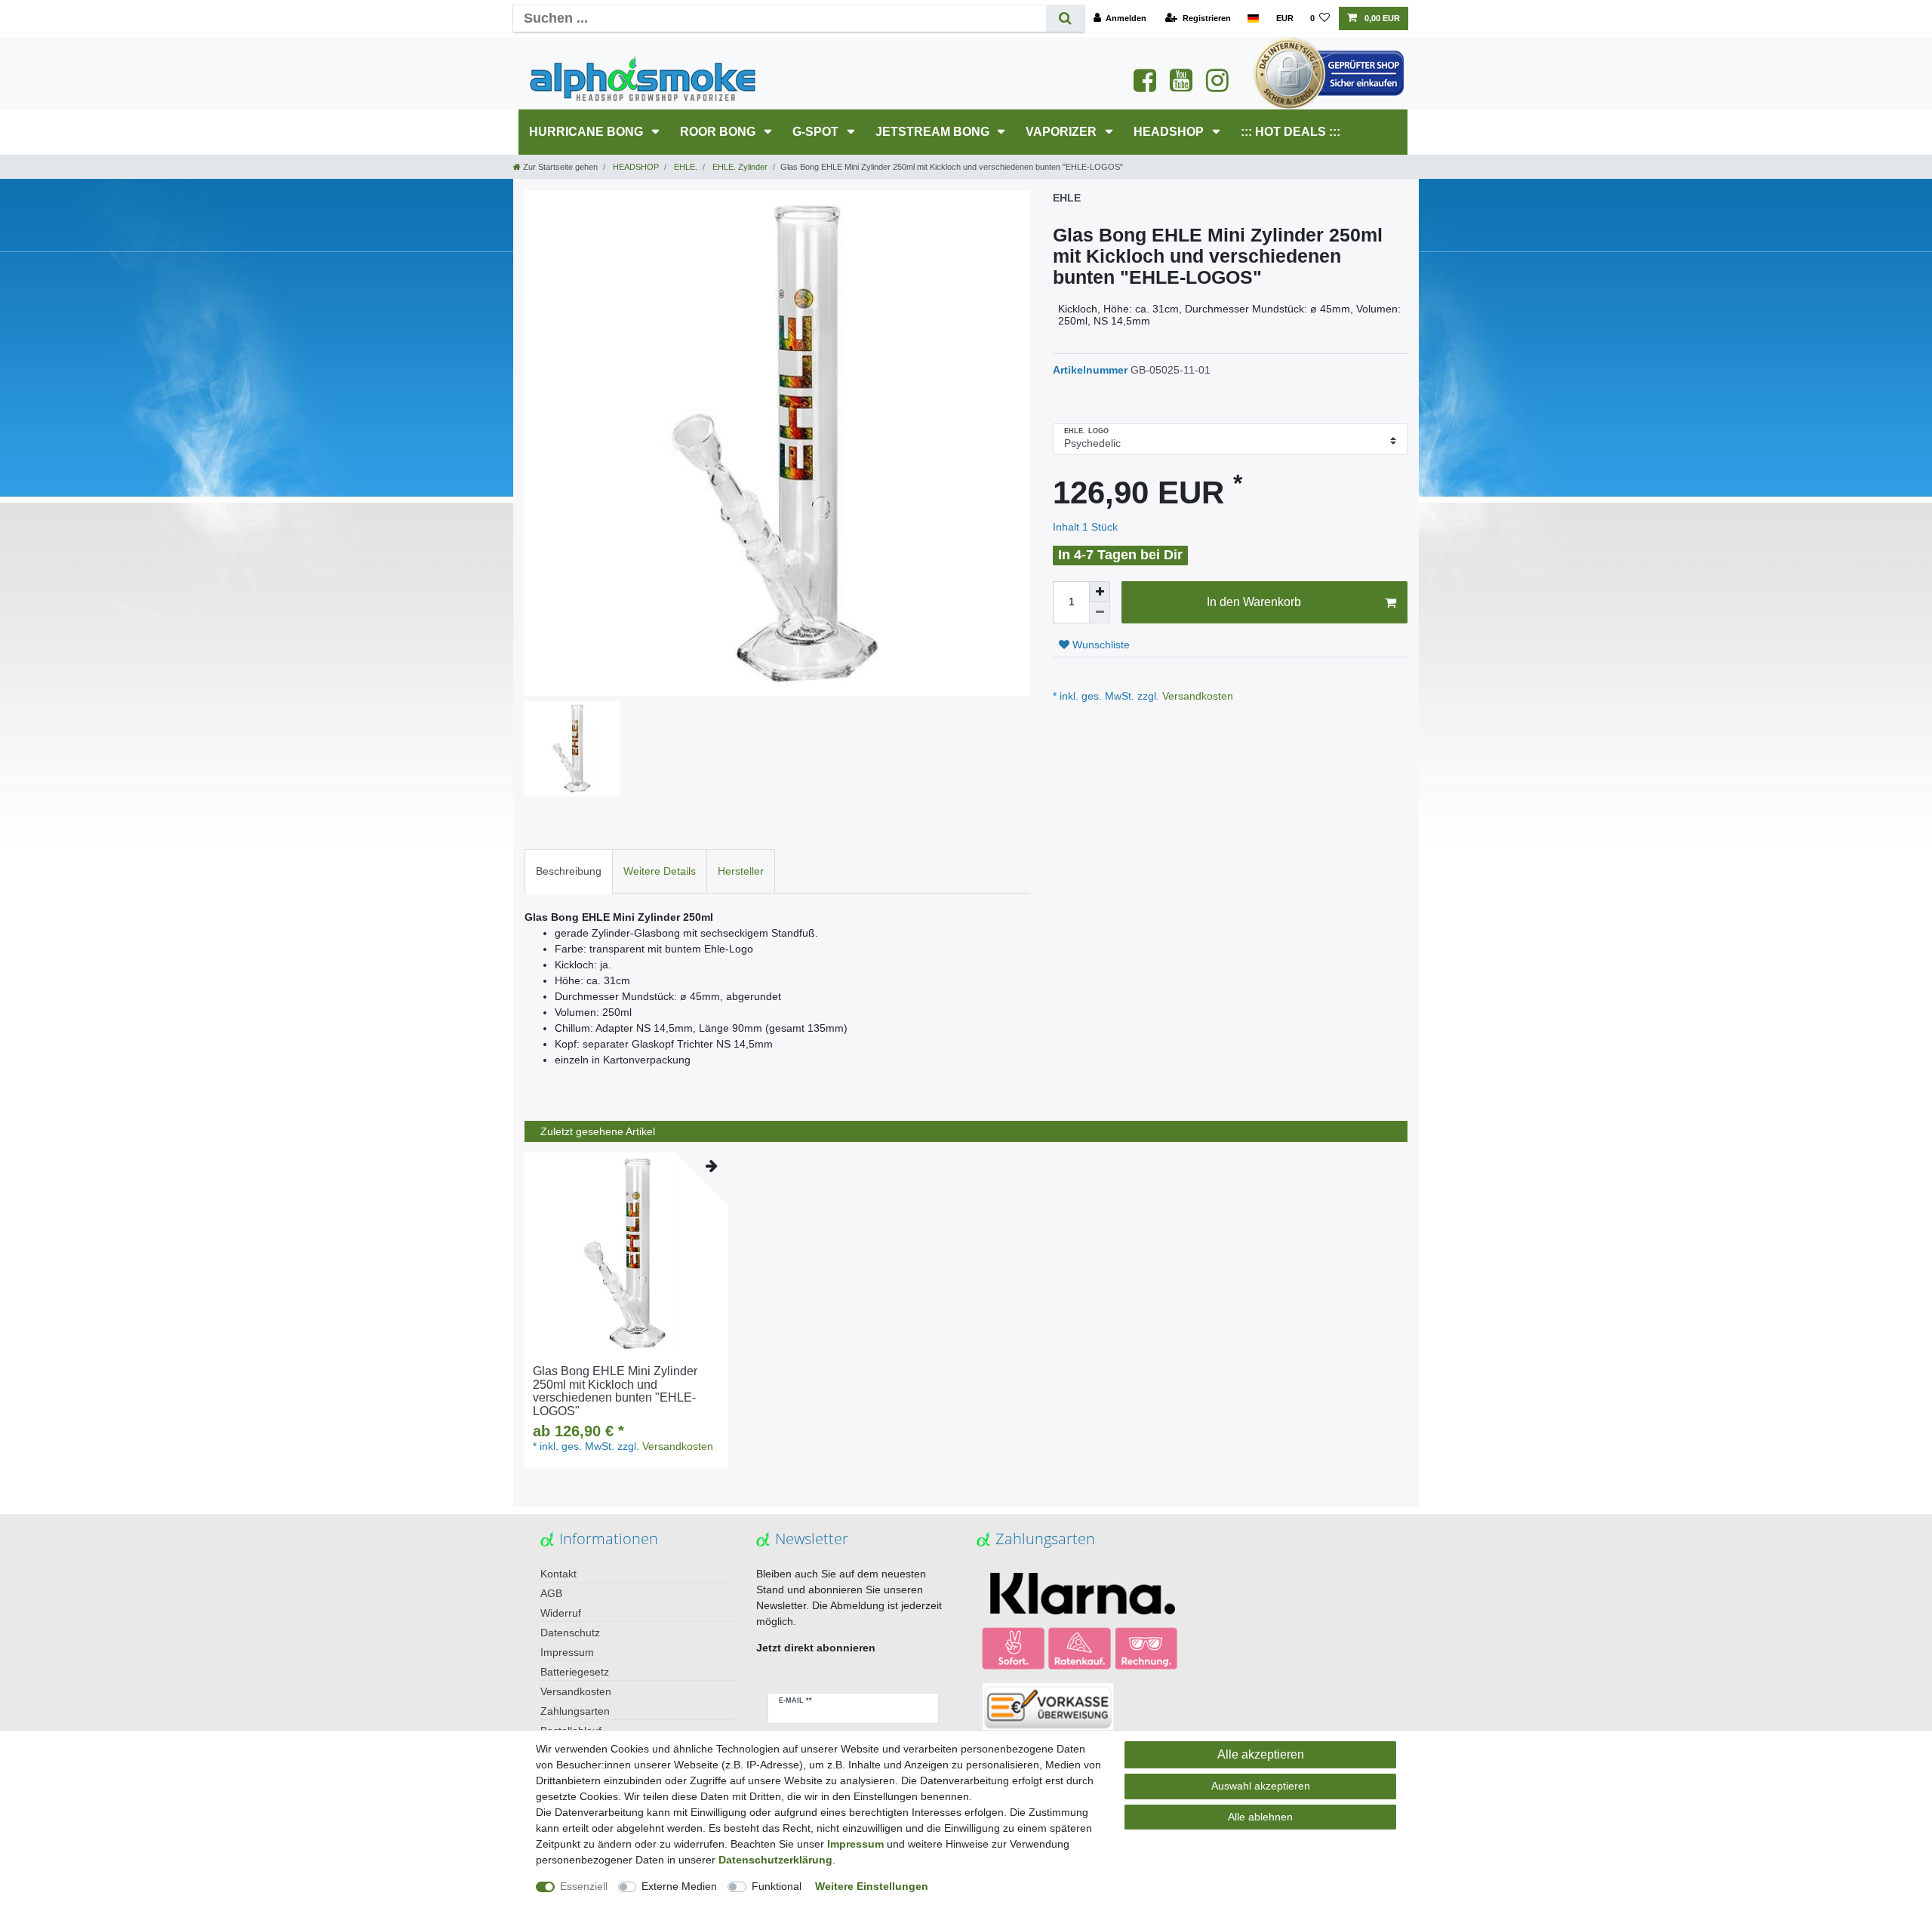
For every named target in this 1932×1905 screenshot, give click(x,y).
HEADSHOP (1170, 132)
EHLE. (685, 167)
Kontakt (558, 1574)
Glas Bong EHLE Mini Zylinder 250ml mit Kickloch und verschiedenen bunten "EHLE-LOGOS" (615, 1391)
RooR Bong (719, 132)
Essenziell (584, 1886)
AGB (551, 1593)
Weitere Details (660, 871)
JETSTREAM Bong (934, 132)
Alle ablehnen (1260, 1817)
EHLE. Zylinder (739, 167)
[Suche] (1065, 18)
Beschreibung (569, 871)
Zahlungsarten (575, 1711)
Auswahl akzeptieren (1261, 1786)
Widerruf (561, 1613)
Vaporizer (1063, 132)
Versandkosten (1196, 696)
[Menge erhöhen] (1100, 592)
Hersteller (741, 871)
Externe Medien (679, 1886)
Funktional (777, 1886)
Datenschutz (570, 1633)
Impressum (567, 1652)
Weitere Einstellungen (872, 1886)
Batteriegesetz (575, 1672)
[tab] (569, 871)
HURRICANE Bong (588, 132)
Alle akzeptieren (1261, 1754)
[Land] (1253, 18)
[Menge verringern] (1100, 613)
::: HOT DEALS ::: (1291, 132)
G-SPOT (817, 132)
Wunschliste (1100, 645)
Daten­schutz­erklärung (775, 1860)
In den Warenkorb (1254, 602)
